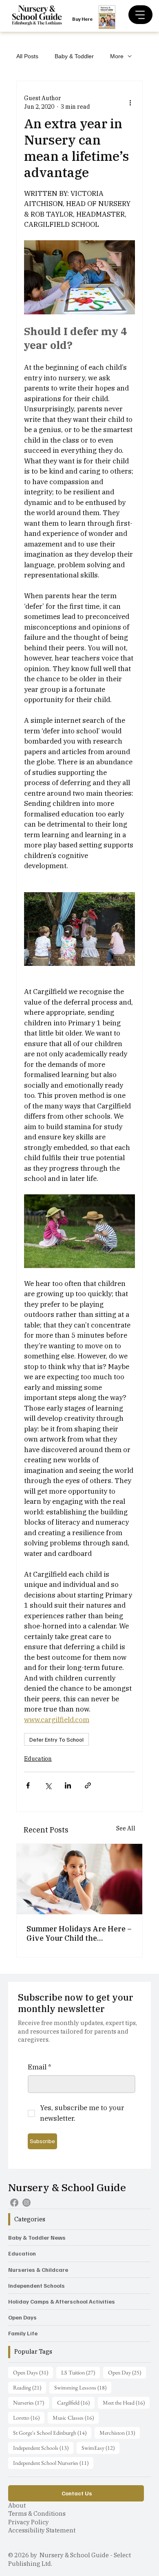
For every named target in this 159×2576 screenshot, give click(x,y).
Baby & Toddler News (37, 2237)
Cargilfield (76, 2402)
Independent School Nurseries (53, 2463)
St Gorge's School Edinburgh (52, 2432)
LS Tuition (81, 2372)
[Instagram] (26, 2203)
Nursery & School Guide (67, 2187)
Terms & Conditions (37, 2513)
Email (40, 2067)
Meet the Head (126, 2402)
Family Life (23, 2333)
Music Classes (76, 2417)
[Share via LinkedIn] (68, 1785)
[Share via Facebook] (28, 1785)
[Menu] (140, 15)
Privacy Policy (29, 2522)
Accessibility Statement (42, 2530)
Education (38, 1759)
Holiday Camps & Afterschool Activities (62, 2301)
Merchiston (120, 2432)
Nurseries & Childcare (38, 2270)
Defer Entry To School (56, 1739)
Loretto (29, 2417)
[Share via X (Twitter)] (48, 1785)
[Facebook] (14, 2203)
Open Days (22, 2317)
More (117, 56)
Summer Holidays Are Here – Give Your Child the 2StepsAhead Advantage (79, 1933)
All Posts (27, 56)
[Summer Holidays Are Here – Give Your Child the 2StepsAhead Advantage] (79, 1879)
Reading (30, 2387)
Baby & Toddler (74, 56)
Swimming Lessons (83, 2387)
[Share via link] (88, 1785)
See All (126, 1828)
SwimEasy (100, 2448)
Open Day (127, 2372)
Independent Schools (36, 2285)
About (17, 2505)
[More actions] (130, 103)
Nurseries (31, 2402)
